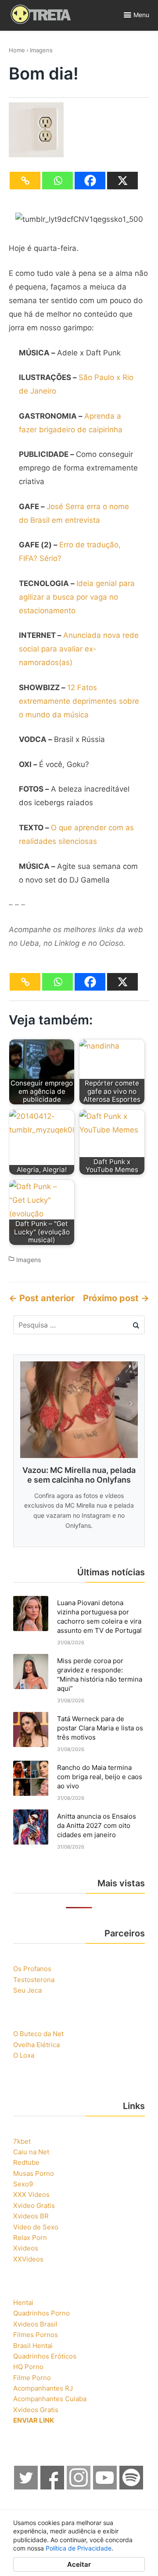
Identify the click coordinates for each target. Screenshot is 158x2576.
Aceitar (79, 2564)
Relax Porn (30, 2238)
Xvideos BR (31, 2216)
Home (17, 50)
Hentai (23, 2303)
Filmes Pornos (36, 2335)
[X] (122, 181)
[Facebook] (90, 181)
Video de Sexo (36, 2227)
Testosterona (34, 1980)
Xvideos (26, 2248)
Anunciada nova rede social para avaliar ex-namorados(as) (79, 649)
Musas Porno (34, 2173)
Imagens (41, 50)
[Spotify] (132, 2487)
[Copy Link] (25, 181)
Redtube (26, 2162)
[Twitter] (26, 2487)
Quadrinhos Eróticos (45, 2356)
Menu (141, 15)
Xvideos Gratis (36, 2410)
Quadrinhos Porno (41, 2313)
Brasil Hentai (33, 2346)
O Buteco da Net (38, 2034)
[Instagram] (79, 2487)
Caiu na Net (31, 2152)
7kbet (22, 2141)
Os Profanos (32, 1969)
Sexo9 (23, 2184)
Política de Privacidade (79, 2548)
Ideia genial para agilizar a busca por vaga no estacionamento (77, 597)
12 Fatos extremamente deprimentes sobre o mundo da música (79, 701)
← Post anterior (42, 1298)
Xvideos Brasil (35, 2324)
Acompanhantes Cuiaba (50, 2399)
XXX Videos (31, 2194)
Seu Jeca (27, 1990)
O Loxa (24, 2055)
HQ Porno (28, 2367)
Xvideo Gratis (34, 2205)
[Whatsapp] (57, 181)
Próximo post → (116, 1298)
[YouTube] (105, 2487)
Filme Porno (32, 2378)
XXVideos (28, 2259)
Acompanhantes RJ (43, 2388)
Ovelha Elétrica (36, 2045)
